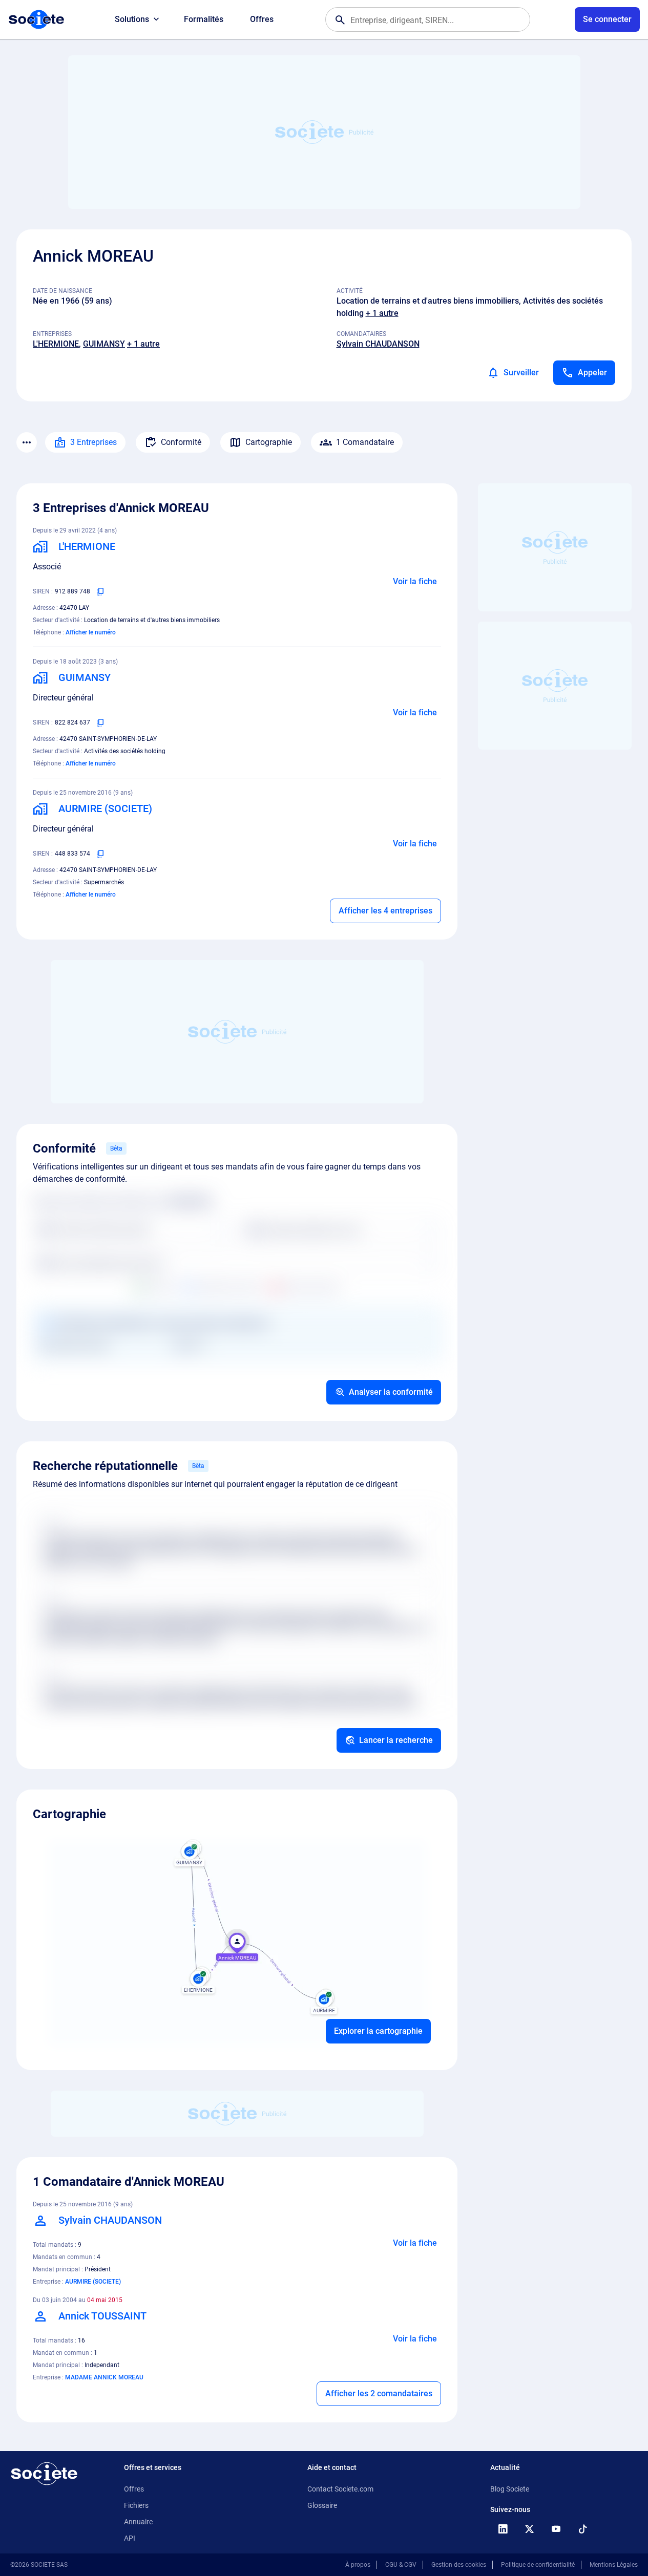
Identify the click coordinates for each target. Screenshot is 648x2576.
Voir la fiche (415, 581)
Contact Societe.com (340, 2489)
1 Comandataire (365, 442)
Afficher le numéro (91, 632)
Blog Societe (510, 2489)
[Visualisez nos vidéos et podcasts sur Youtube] (556, 2529)
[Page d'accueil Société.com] (36, 19)
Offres (262, 19)
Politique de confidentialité (538, 2565)
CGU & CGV (401, 2565)
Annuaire (138, 2522)
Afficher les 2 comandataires (379, 2393)
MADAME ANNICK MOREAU (104, 2377)
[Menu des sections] (27, 442)
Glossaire (322, 2505)
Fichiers (136, 2505)
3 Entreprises (93, 442)
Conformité (181, 442)
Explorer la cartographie (378, 2031)
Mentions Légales (614, 2565)
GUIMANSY (104, 344)
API (130, 2538)
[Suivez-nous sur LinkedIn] (503, 2529)
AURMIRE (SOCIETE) (93, 2282)
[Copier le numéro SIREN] (100, 591)
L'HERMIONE (56, 344)
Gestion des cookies (459, 2565)
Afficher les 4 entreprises (385, 911)
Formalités (204, 19)
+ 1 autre (382, 313)
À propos (358, 2565)
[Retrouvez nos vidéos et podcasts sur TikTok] (582, 2529)
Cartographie (269, 442)
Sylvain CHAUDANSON (378, 344)
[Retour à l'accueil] (44, 2474)
